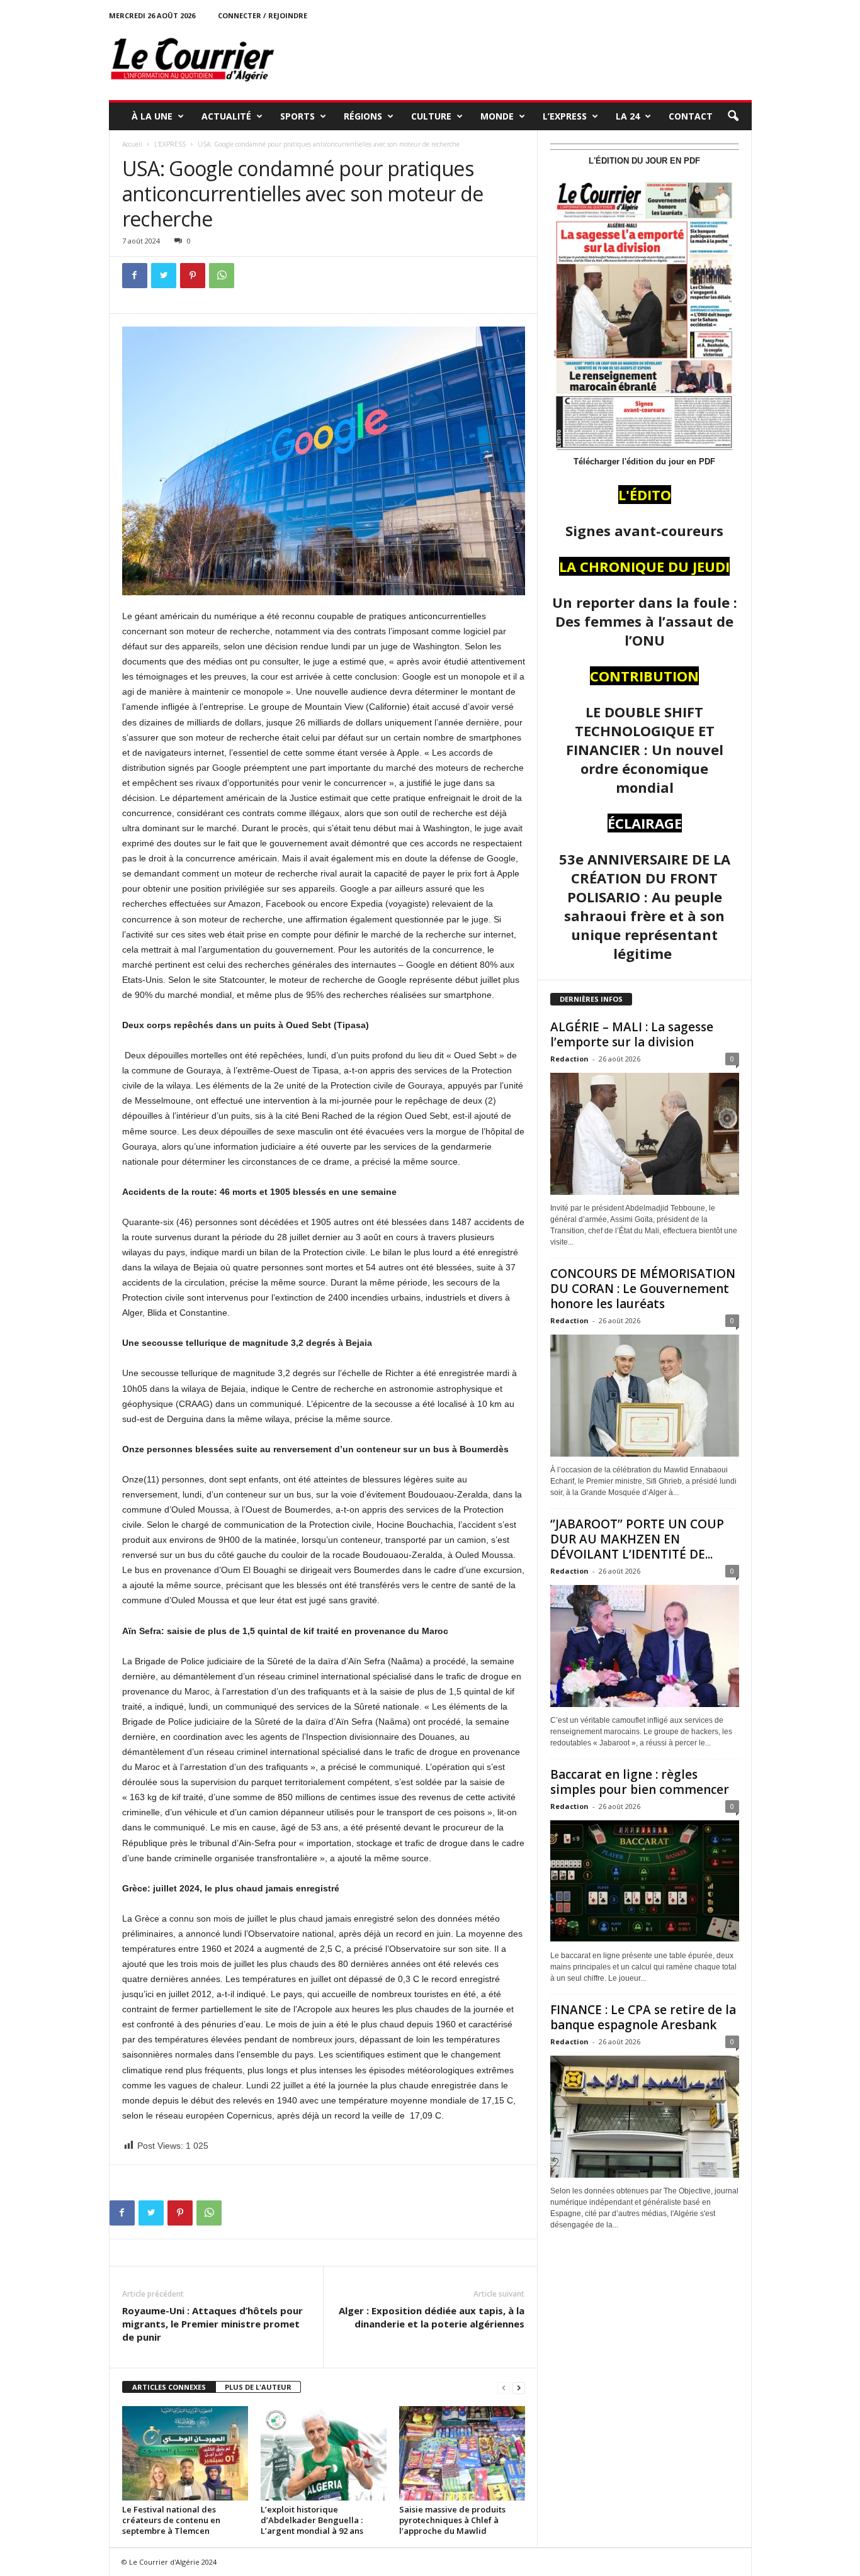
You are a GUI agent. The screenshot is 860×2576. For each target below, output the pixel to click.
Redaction (569, 1059)
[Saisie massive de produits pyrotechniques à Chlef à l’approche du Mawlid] (462, 2453)
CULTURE (431, 116)
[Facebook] (135, 276)
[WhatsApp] (222, 276)
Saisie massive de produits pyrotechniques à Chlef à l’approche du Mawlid (452, 2520)
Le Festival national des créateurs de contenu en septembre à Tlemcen (171, 2520)
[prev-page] (504, 2388)
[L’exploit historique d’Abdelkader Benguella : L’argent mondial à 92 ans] (324, 2453)
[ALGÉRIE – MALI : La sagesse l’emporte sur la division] (645, 1134)
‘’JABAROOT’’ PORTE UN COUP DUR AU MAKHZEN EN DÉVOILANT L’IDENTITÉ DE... (637, 1539)
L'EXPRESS (170, 144)
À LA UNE (152, 116)
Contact (691, 116)
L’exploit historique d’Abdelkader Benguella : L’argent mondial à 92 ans (312, 2520)
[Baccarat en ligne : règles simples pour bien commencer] (645, 1881)
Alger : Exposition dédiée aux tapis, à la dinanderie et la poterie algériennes (432, 2317)
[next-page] (519, 2388)
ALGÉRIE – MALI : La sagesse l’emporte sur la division (632, 1034)
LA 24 (628, 116)
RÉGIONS (363, 116)
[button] (733, 116)
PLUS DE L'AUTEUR (258, 2387)
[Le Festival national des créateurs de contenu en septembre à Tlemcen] (185, 2453)
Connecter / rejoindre (263, 15)
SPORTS (297, 116)
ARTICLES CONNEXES (169, 2387)
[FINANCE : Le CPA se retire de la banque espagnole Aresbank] (645, 2117)
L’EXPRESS (565, 116)
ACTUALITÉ (226, 116)
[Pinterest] (193, 276)
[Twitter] (164, 276)
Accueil (132, 144)
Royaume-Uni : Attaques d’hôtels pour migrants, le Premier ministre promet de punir (212, 2324)
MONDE (497, 116)
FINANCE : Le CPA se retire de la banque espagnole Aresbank (643, 2017)
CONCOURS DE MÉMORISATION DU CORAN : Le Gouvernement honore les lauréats (643, 1289)
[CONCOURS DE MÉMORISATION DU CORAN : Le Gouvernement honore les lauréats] (645, 1396)
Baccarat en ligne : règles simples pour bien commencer (640, 1782)
